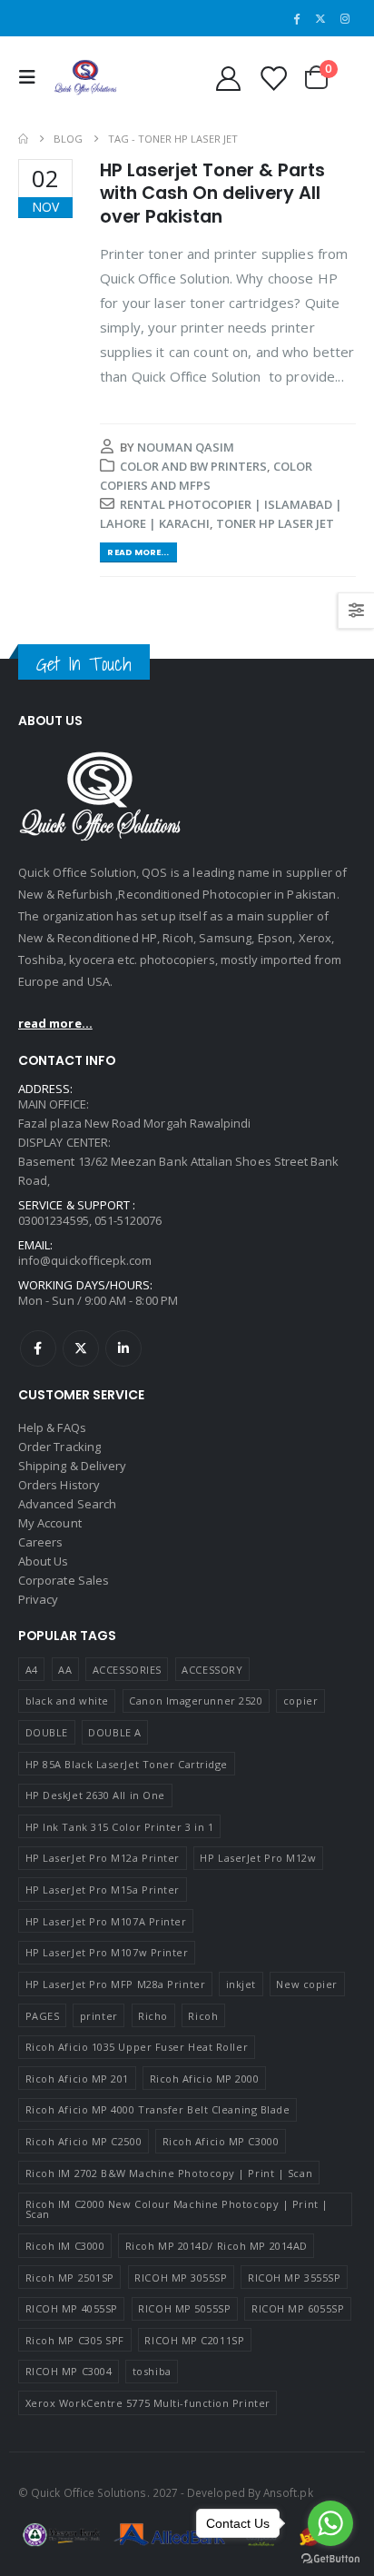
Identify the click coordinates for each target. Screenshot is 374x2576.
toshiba (152, 2371)
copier (300, 1701)
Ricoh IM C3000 (65, 2246)
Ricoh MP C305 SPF (75, 2340)
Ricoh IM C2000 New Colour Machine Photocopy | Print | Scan (177, 2209)
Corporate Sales (64, 1580)
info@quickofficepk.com (85, 1260)
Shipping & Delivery (72, 1466)
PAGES (43, 2016)
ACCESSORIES (127, 1670)
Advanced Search (67, 1504)
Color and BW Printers (193, 466)
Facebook (38, 1348)
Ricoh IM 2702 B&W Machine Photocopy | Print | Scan (169, 2173)
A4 (32, 1670)
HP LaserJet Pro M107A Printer (106, 1921)
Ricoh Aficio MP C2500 (84, 2141)
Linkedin (123, 1348)
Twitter (81, 1348)
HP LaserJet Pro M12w (258, 1858)
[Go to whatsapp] (330, 2523)
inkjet (241, 1984)
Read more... (138, 552)
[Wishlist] (272, 78)
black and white (67, 1701)
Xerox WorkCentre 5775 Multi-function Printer (148, 2403)
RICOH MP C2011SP (194, 2340)
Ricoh (203, 2016)
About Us (44, 1561)
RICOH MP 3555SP (294, 2278)
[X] (320, 18)
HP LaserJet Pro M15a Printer (103, 1890)
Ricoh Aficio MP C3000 (221, 2141)
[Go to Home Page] (23, 139)
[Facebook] (297, 18)
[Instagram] (345, 18)
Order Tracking (59, 1447)
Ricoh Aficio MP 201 (77, 2079)
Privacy (38, 1599)
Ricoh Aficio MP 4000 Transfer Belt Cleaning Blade (158, 2109)
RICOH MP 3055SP (181, 2278)
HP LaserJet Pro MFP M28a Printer (116, 1984)
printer (99, 2016)
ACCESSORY (212, 1670)
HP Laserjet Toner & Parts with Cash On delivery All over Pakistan (212, 194)
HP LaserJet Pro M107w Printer (107, 1952)
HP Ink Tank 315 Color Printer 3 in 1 (120, 1827)
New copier (307, 1984)
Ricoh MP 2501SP (70, 2278)
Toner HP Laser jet (275, 523)
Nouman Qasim (186, 447)
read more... (55, 1023)
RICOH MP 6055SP (298, 2308)
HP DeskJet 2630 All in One (95, 1795)
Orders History (59, 1485)
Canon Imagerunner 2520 (196, 1701)
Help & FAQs (52, 1427)
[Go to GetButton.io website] (330, 2558)
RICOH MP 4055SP (72, 2308)
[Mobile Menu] (32, 77)
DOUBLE (47, 1732)
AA (65, 1670)
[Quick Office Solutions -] (85, 78)
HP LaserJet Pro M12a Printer (103, 1858)
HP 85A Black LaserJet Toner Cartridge (127, 1764)
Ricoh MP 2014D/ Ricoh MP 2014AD (217, 2246)
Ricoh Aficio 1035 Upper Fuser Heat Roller (137, 2047)
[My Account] (228, 78)
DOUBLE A (114, 1732)
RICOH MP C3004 (69, 2371)
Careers (40, 1542)
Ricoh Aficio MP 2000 (205, 2079)
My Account (50, 1523)
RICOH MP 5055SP (184, 2308)
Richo (153, 2016)
